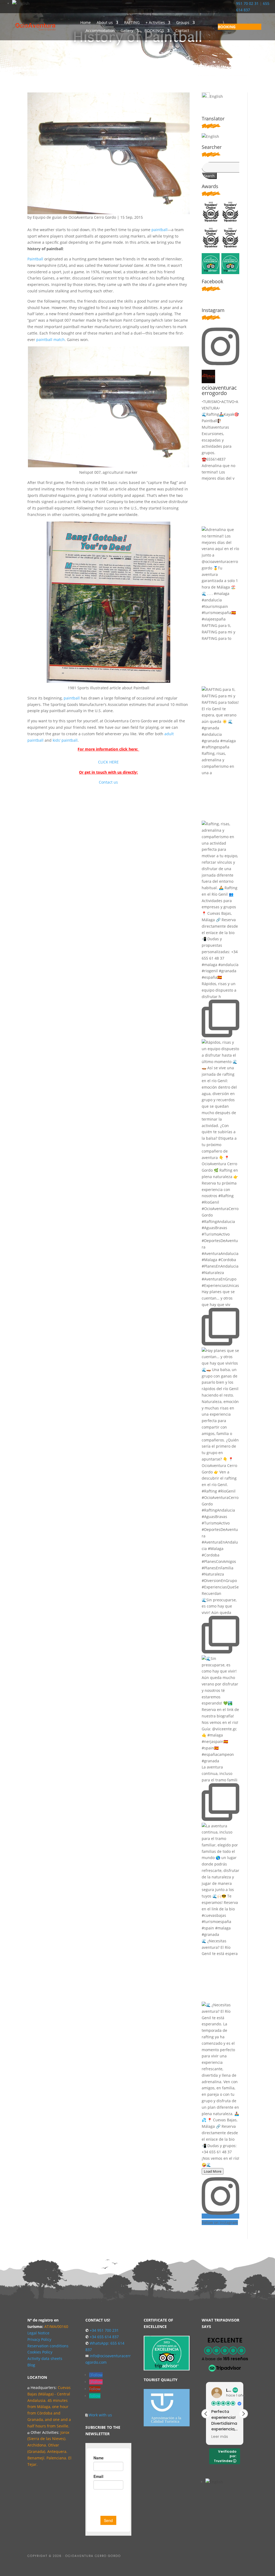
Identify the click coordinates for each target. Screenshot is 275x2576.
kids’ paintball (65, 740)
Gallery (127, 31)
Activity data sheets (45, 2358)
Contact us (108, 782)
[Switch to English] (21, 3)
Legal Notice (38, 2333)
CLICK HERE (108, 762)
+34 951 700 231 (104, 2330)
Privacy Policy (39, 2339)
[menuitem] (240, 27)
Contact (182, 31)
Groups (183, 23)
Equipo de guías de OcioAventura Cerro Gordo (74, 217)
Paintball (35, 259)
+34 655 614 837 (104, 2337)
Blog (31, 2365)
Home (86, 23)
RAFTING (132, 23)
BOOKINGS (154, 31)
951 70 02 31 (247, 3)
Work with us (100, 2415)
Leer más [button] (220, 2437)
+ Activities (155, 23)
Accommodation (100, 31)
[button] (243, 2414)
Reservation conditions (48, 2346)
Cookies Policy (40, 2352)
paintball (160, 230)
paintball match (50, 340)
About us (105, 23)
